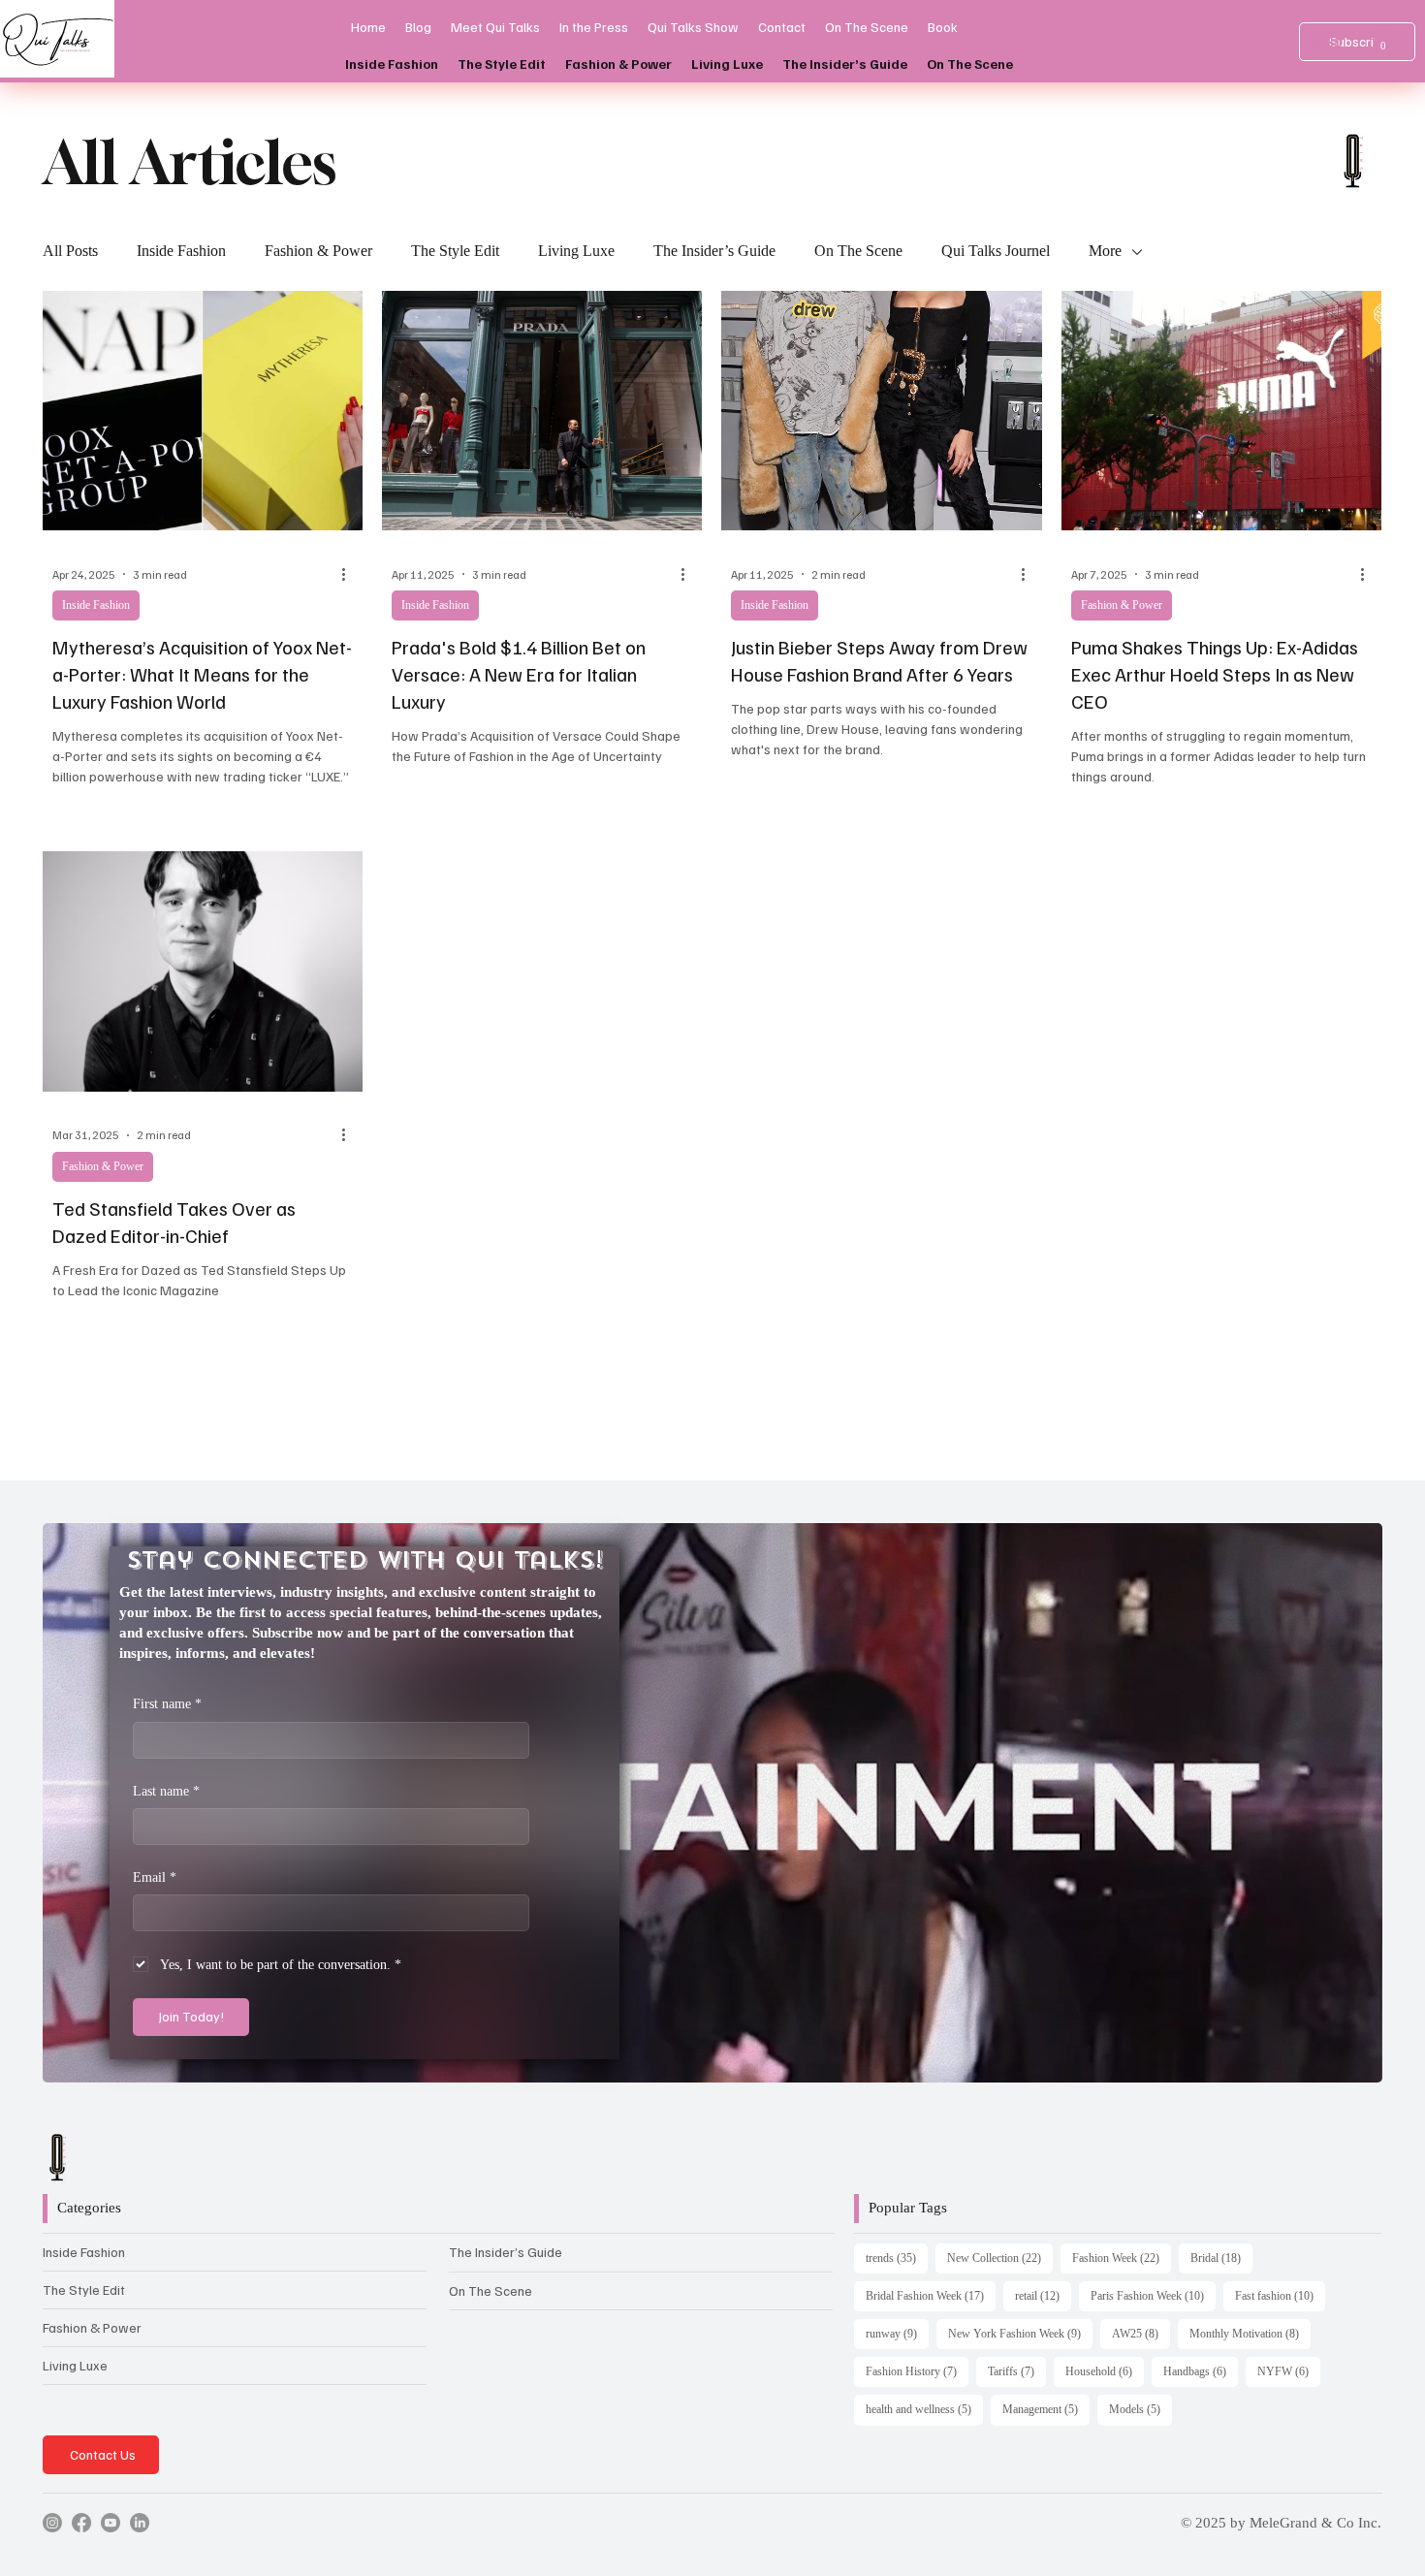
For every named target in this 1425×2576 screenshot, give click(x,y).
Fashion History (917, 2371)
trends (897, 2258)
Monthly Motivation (1250, 2333)
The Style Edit (455, 251)
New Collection (1000, 2258)
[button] (1383, 41)
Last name (166, 1791)
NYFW (1289, 2371)
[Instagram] (52, 2523)
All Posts (70, 251)
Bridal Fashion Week (931, 2295)
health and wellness (924, 2409)
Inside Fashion (181, 251)
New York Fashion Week (1020, 2333)
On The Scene (858, 251)
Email (155, 1877)
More (1105, 251)
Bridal (1221, 2258)
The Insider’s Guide (714, 251)
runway (897, 2333)
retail (1043, 2295)
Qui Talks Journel (996, 251)
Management (1046, 2409)
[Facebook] (81, 2523)
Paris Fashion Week (1153, 2295)
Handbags (1201, 2371)
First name (167, 1704)
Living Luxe (576, 251)
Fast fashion (1280, 2295)
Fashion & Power (318, 251)
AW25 (1141, 2333)
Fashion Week (1122, 2258)
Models (1140, 2409)
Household (1105, 2371)
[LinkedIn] (140, 2523)
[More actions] (350, 574)
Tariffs (1017, 2371)
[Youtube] (111, 2523)
